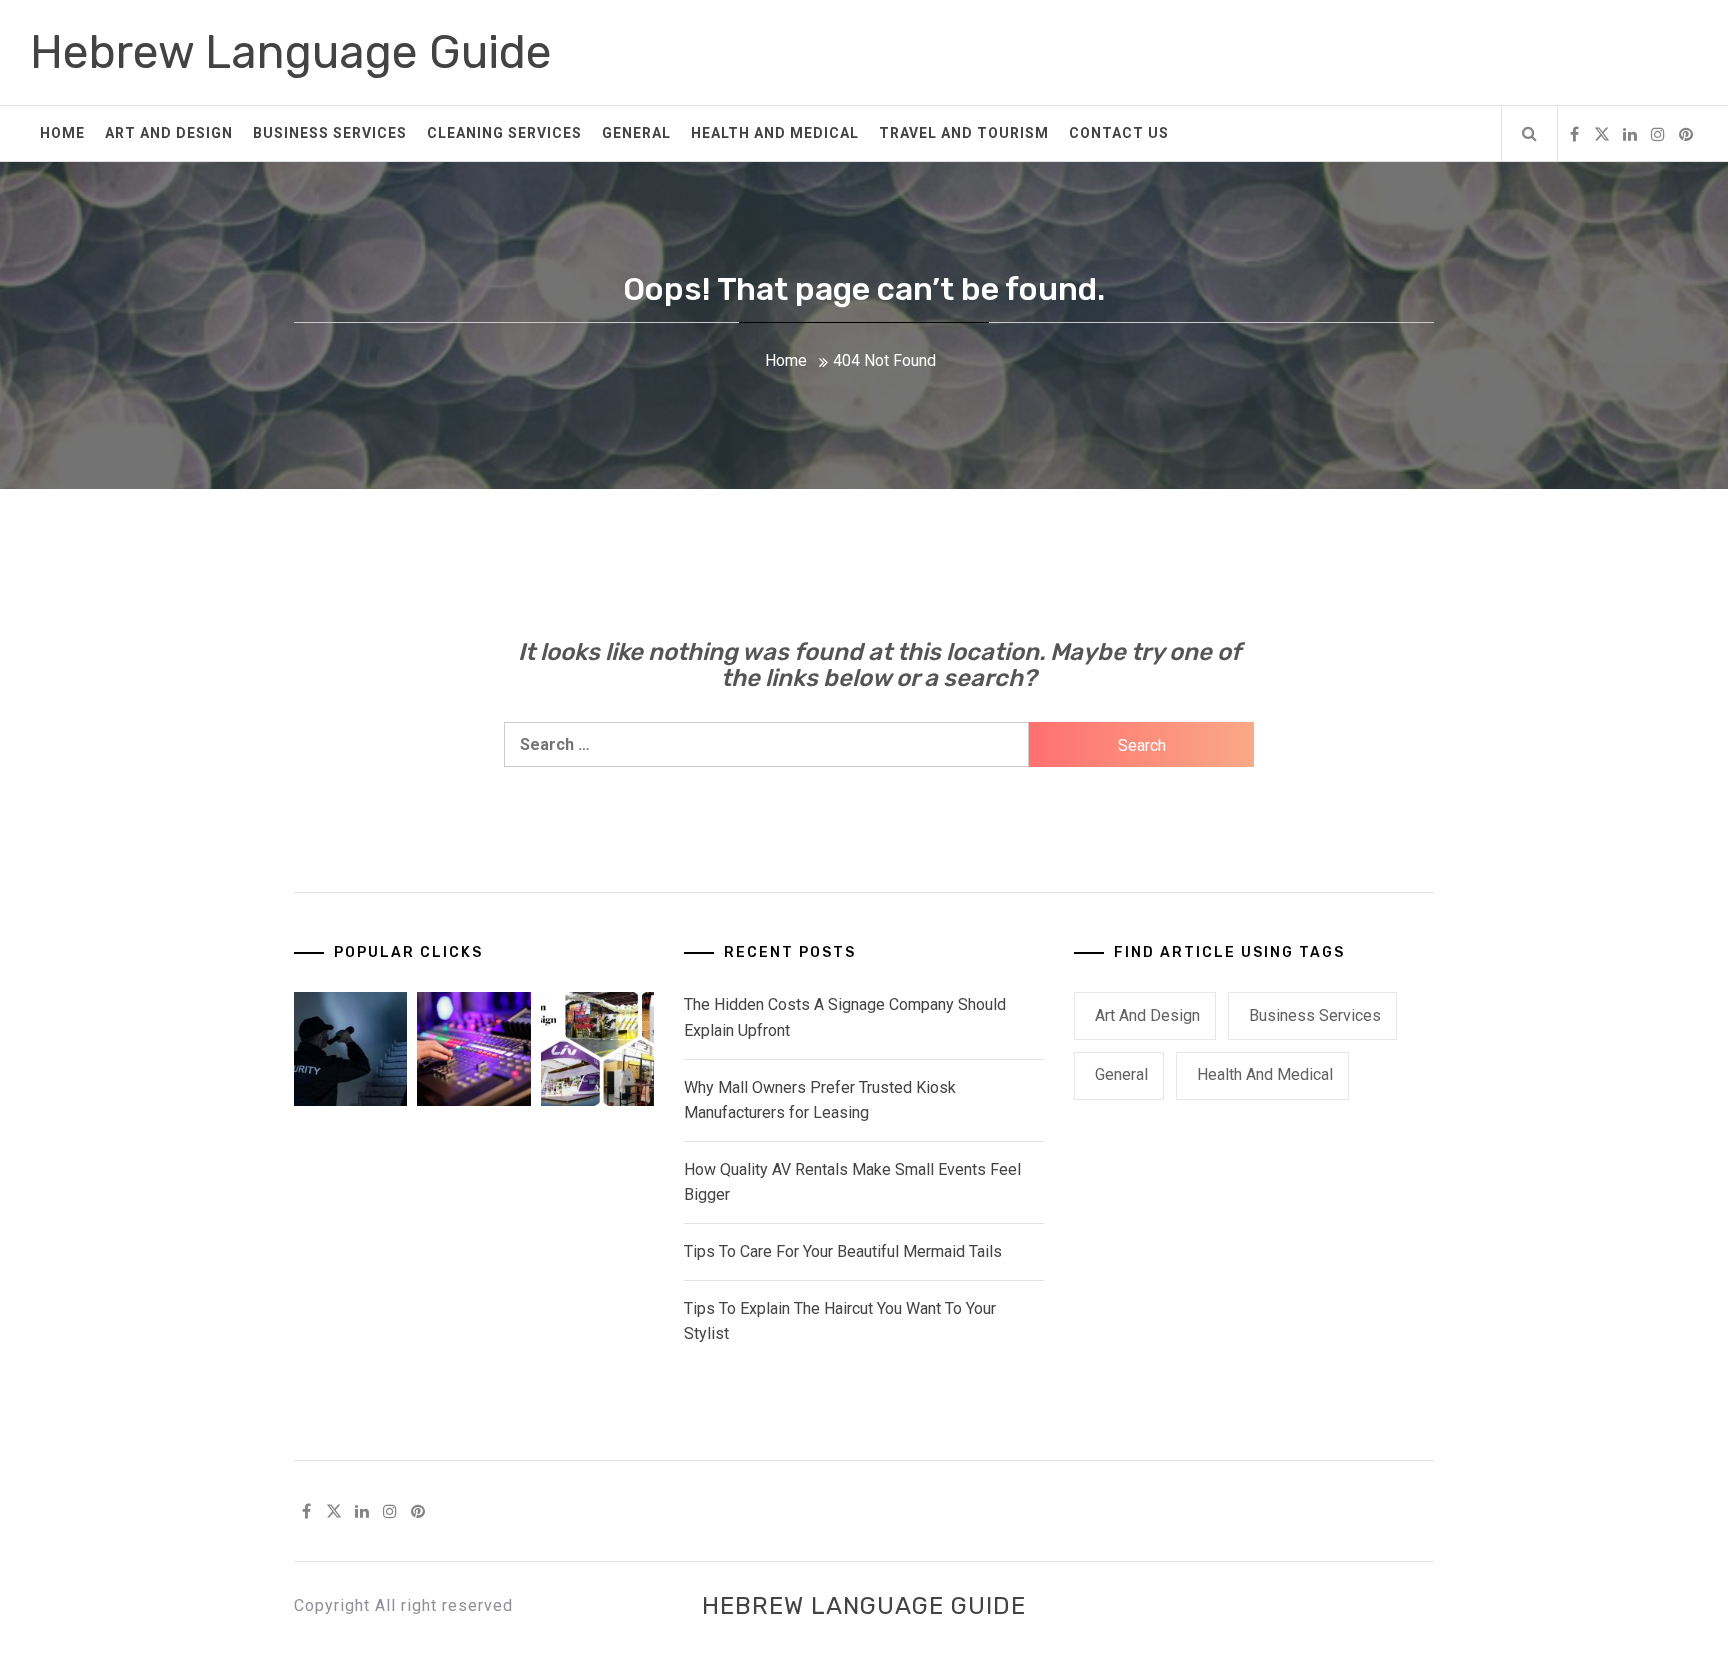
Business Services (330, 133)
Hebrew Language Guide (291, 52)
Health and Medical (775, 133)
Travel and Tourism (964, 133)
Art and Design (169, 133)
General (636, 133)
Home (62, 133)
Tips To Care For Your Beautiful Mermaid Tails (843, 1251)
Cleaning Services (504, 133)
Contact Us (1119, 133)
